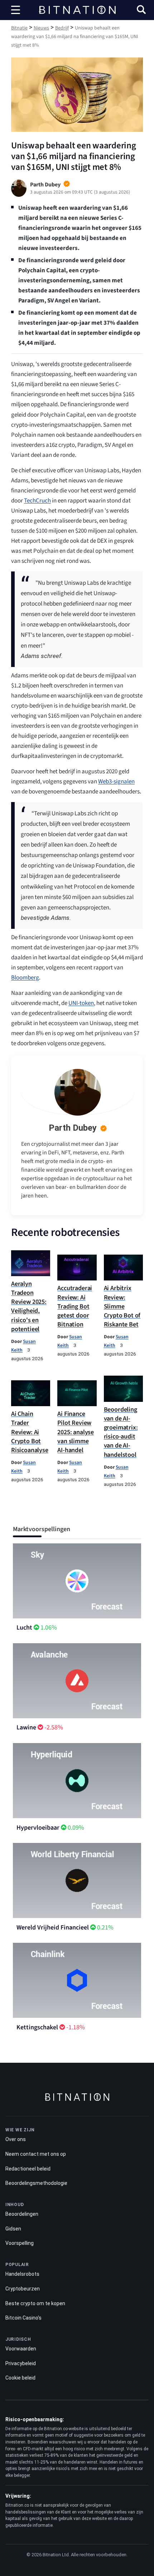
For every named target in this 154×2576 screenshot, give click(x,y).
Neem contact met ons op (36, 2154)
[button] (141, 11)
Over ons (16, 2139)
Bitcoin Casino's (23, 2318)
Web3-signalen (116, 782)
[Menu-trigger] (16, 10)
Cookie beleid (20, 2378)
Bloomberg (25, 978)
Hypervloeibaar (38, 1828)
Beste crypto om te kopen (35, 2303)
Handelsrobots (22, 2274)
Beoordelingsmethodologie (36, 2183)
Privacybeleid (21, 2363)
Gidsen (13, 2229)
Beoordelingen (22, 2214)
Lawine (26, 1727)
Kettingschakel (37, 2027)
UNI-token (81, 1003)
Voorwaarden (21, 2349)
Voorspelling (20, 2243)
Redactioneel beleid (28, 2169)
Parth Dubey (73, 1128)
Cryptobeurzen (23, 2289)
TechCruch (37, 501)
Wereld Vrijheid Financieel (53, 1928)
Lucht (24, 1628)
